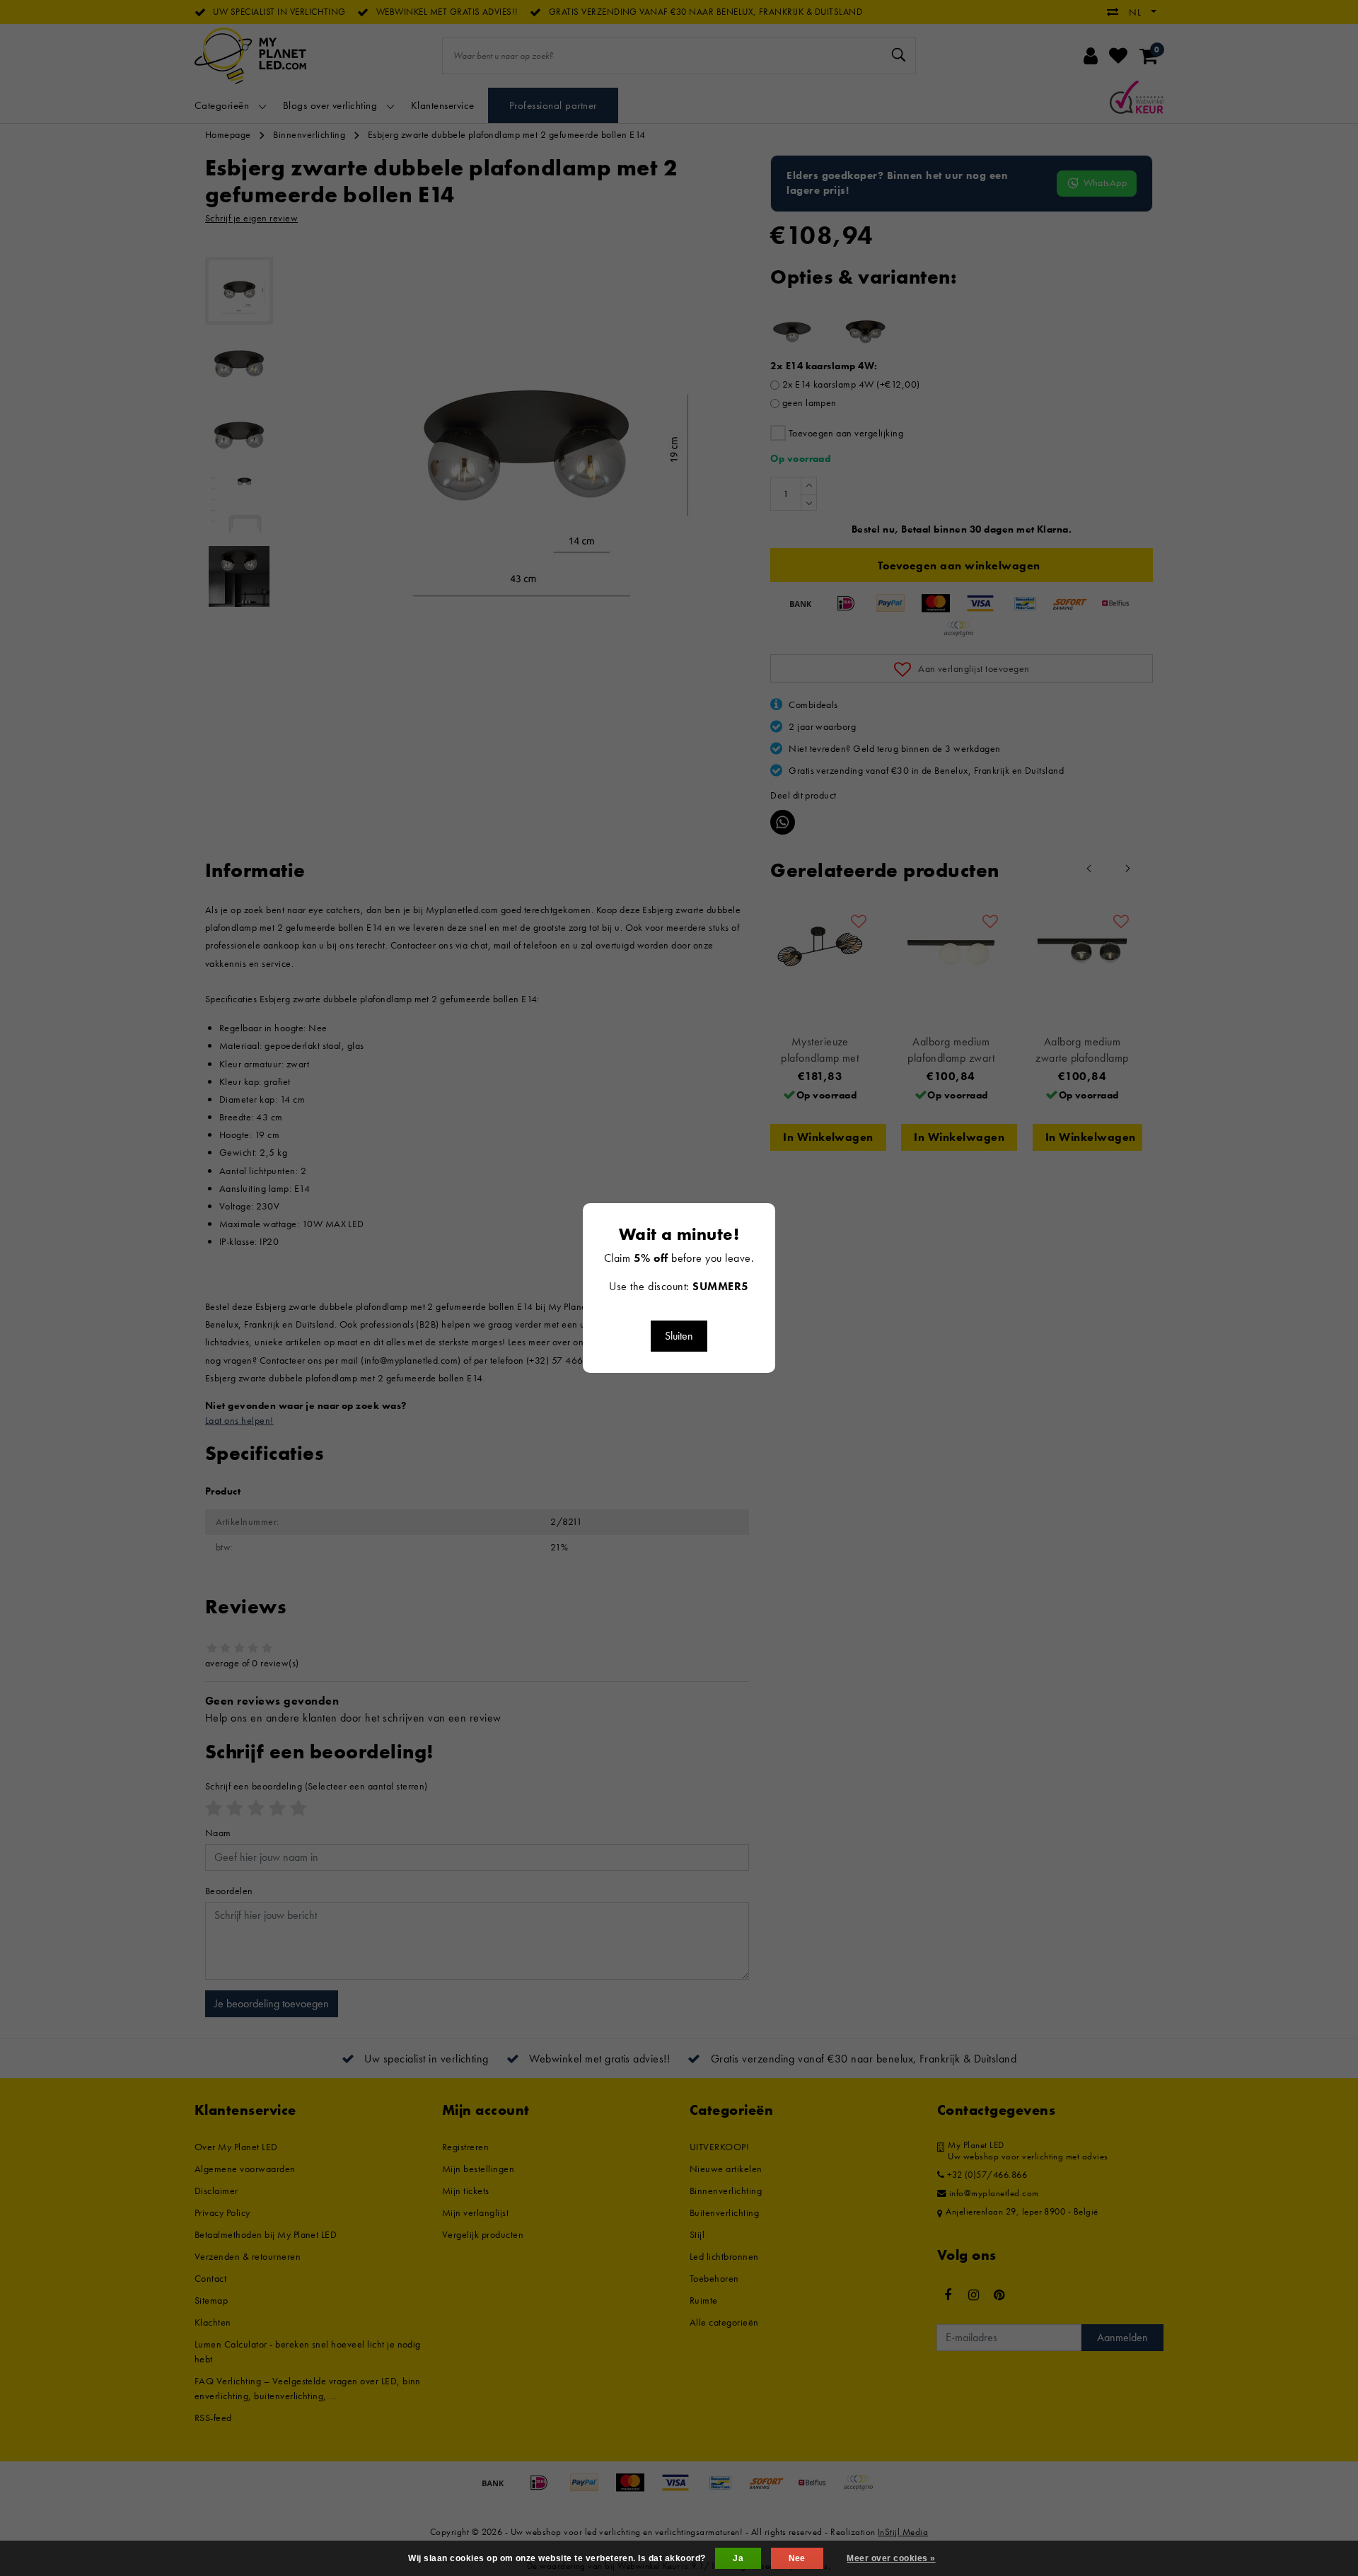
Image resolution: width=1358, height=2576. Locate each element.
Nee (797, 2558)
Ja (738, 2558)
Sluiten (679, 1336)
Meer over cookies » (891, 2558)
